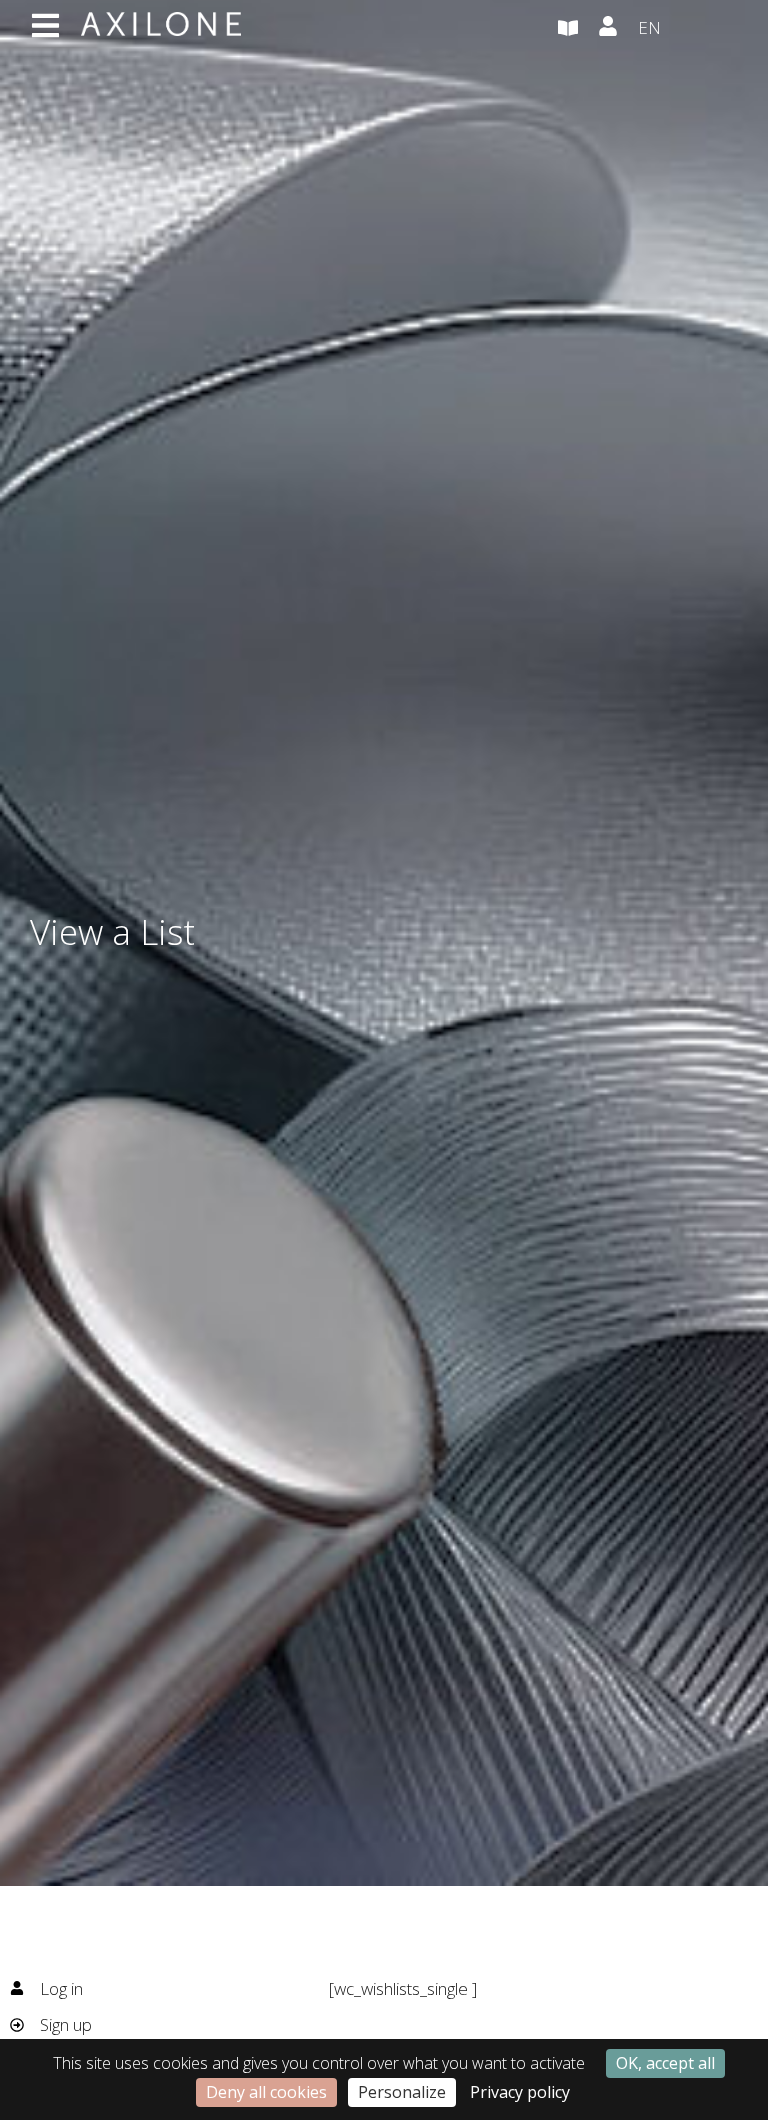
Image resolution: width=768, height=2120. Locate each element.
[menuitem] (688, 29)
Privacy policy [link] (520, 2092)
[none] (688, 29)
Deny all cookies (266, 2092)
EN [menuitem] (649, 27)
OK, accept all (665, 2063)
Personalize (402, 2092)
